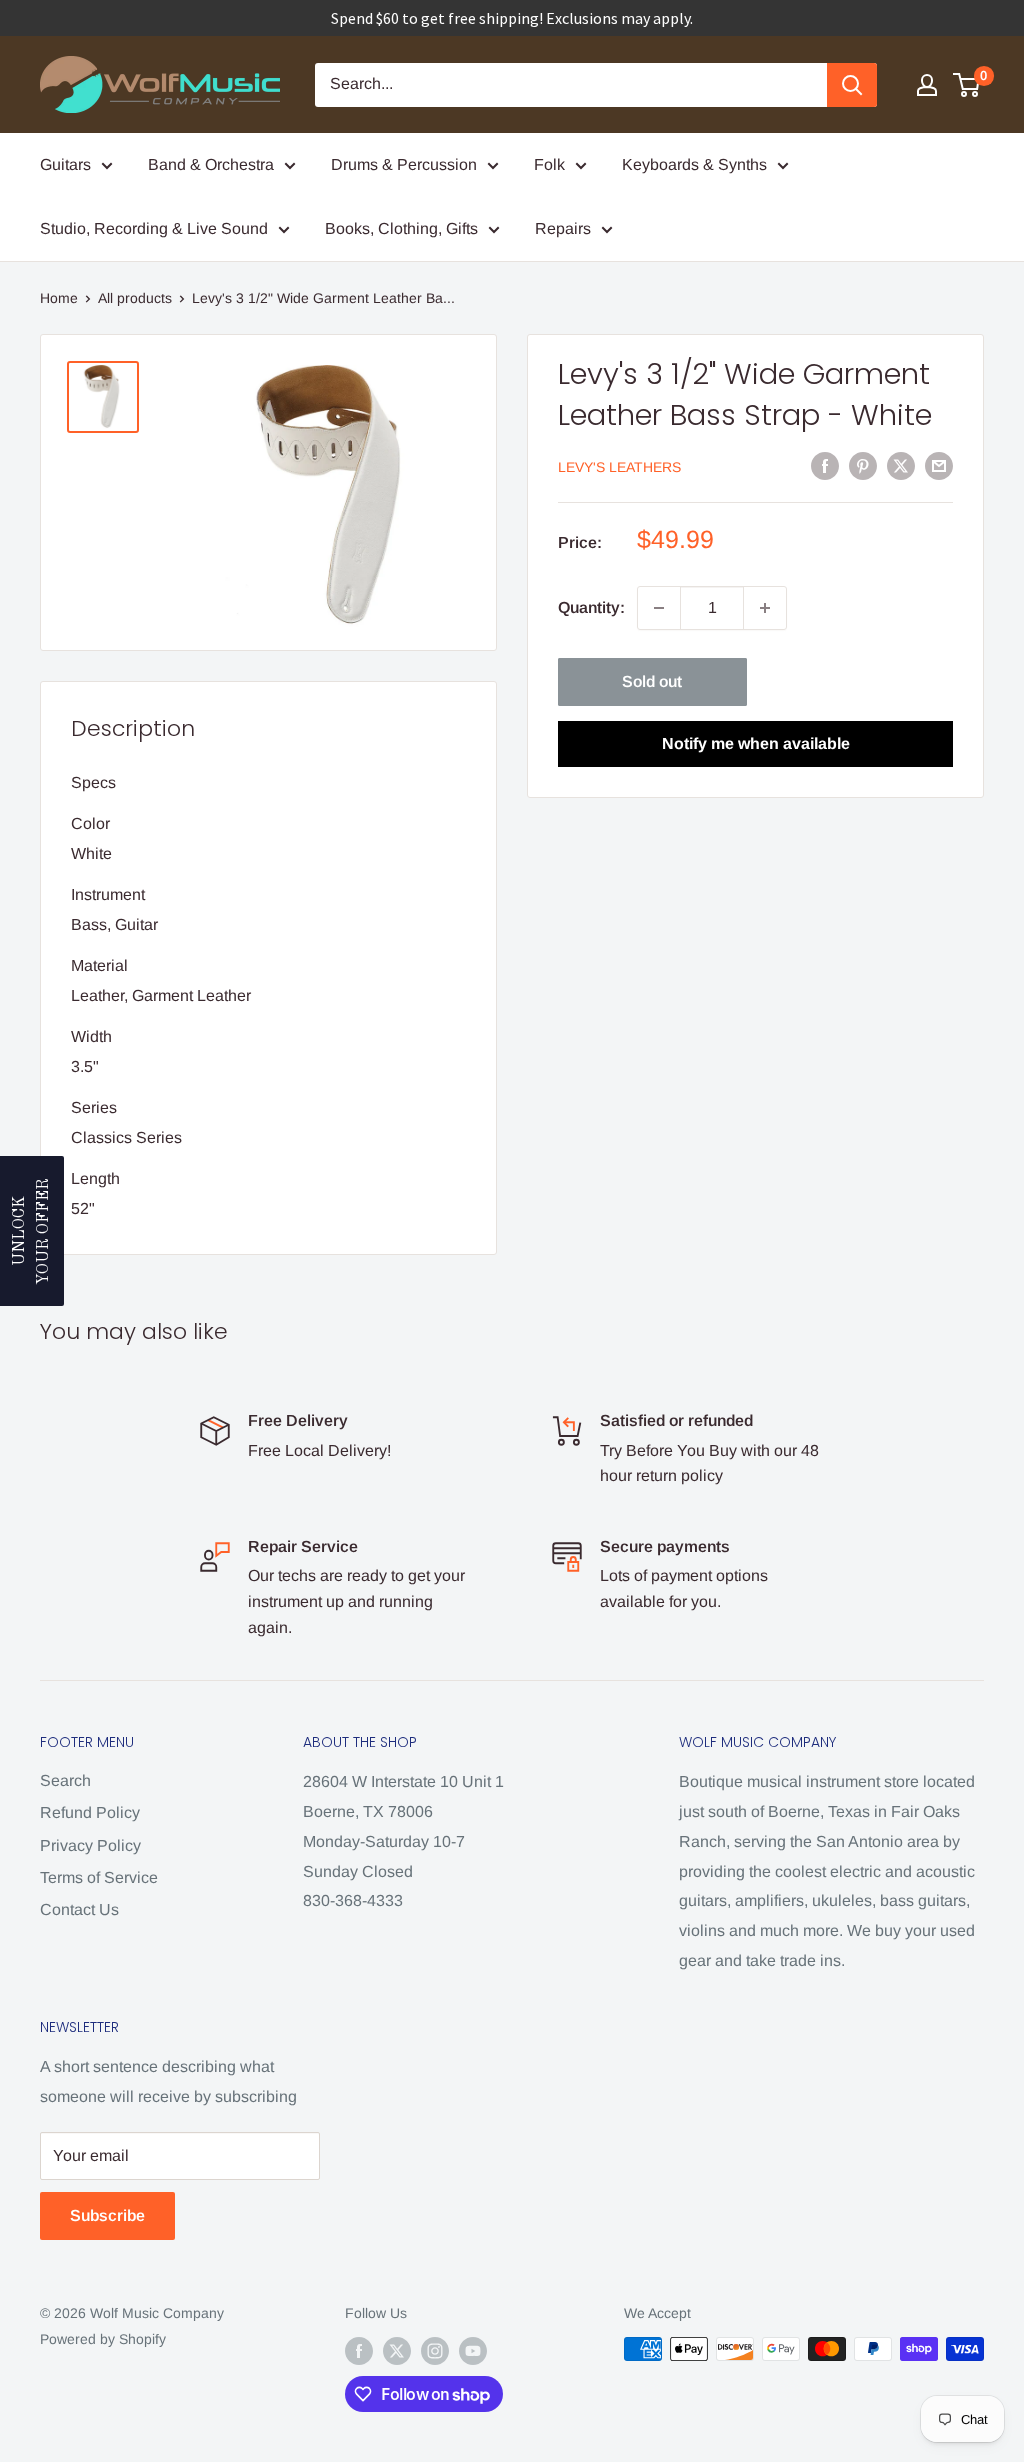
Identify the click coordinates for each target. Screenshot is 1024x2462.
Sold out (652, 681)
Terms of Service (99, 1877)
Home (59, 298)
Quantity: (591, 607)
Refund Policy (90, 1812)
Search (65, 1780)
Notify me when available (756, 743)
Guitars (65, 164)
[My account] (927, 85)
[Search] (852, 85)
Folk (549, 164)
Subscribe (107, 2215)
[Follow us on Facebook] (359, 2351)
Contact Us (79, 1909)
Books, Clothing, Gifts (401, 228)
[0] (967, 85)
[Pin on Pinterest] (863, 465)
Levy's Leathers (619, 467)
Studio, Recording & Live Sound (154, 228)
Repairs (563, 228)
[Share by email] (939, 465)
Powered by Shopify (103, 2339)
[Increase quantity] (765, 608)
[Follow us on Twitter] (397, 2351)
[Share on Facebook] (825, 465)
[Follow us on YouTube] (473, 2351)
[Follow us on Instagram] (435, 2351)
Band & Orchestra (211, 164)
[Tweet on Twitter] (901, 465)
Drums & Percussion (404, 164)
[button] (32, 1231)
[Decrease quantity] (659, 608)
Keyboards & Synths (694, 164)
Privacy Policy (90, 1845)
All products (135, 298)
